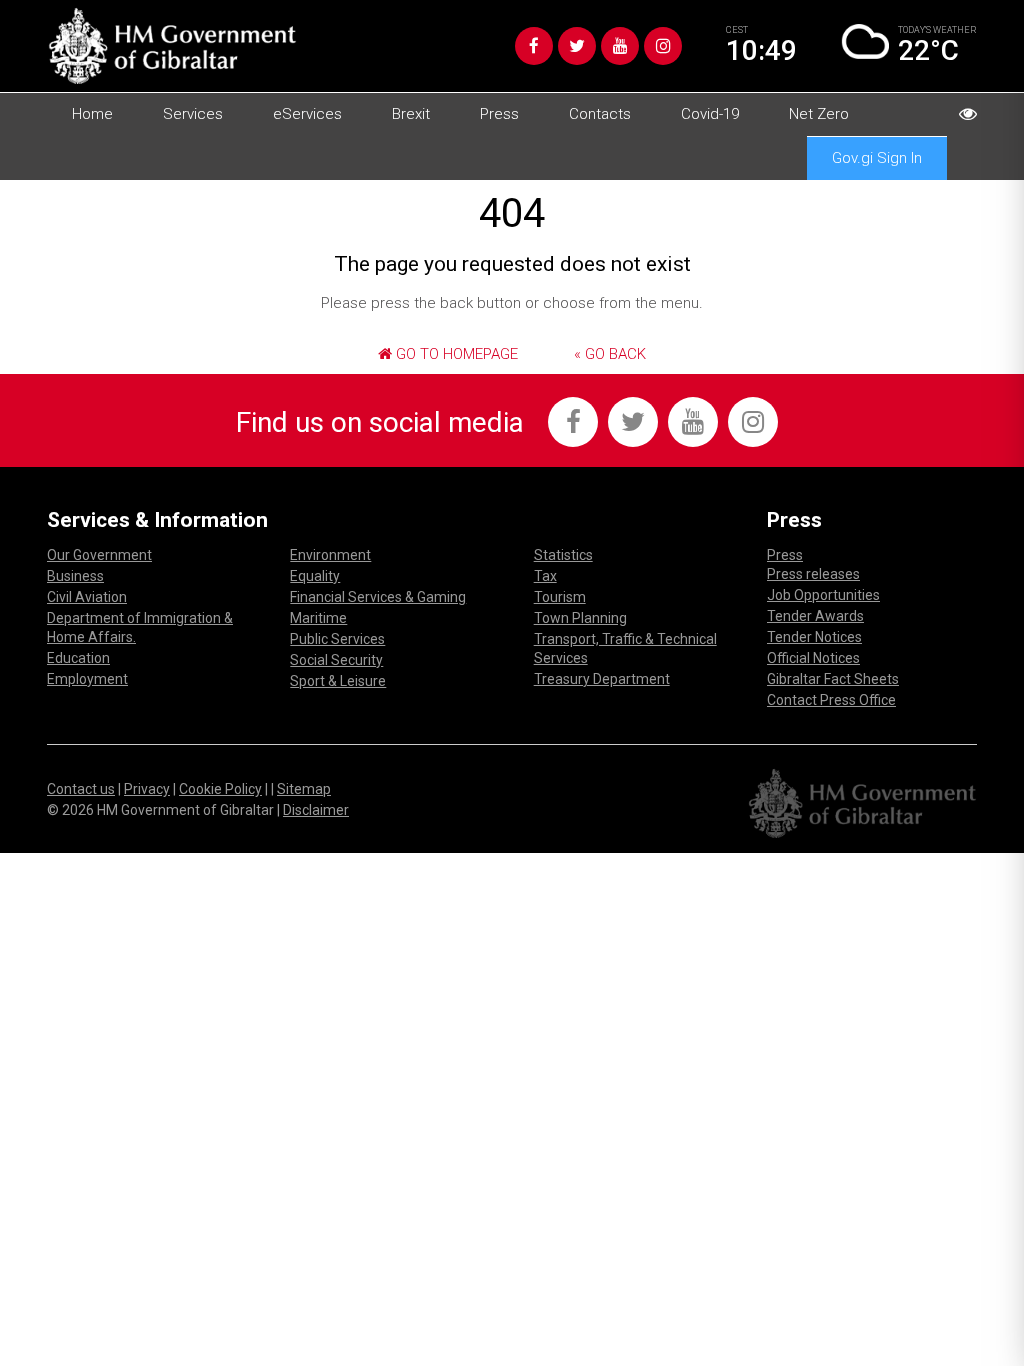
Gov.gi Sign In (877, 158)
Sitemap (304, 789)
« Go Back (610, 354)
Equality (315, 576)
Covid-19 (710, 114)
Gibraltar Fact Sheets (833, 679)
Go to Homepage (455, 354)
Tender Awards (815, 616)
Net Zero (819, 114)
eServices (307, 114)
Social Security (336, 660)
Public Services (337, 639)
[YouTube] (620, 46)
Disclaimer (316, 810)
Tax (545, 576)
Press (499, 114)
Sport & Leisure (338, 681)
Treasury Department (602, 679)
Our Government (99, 555)
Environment (330, 555)
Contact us (81, 789)
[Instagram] (663, 46)
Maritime (318, 618)
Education (78, 658)
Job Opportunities (823, 595)
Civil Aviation (87, 597)
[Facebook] (534, 46)
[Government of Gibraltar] (172, 46)
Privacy (147, 789)
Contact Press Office (831, 700)
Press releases (813, 574)
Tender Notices (814, 637)
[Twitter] (577, 46)
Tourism (560, 597)
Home (92, 114)
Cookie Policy (220, 789)
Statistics (563, 555)
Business (75, 576)
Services (193, 114)
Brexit (411, 114)
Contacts (600, 114)
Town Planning (580, 618)
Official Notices (813, 658)
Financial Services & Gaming (378, 597)
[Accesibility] (968, 114)
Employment (87, 679)
